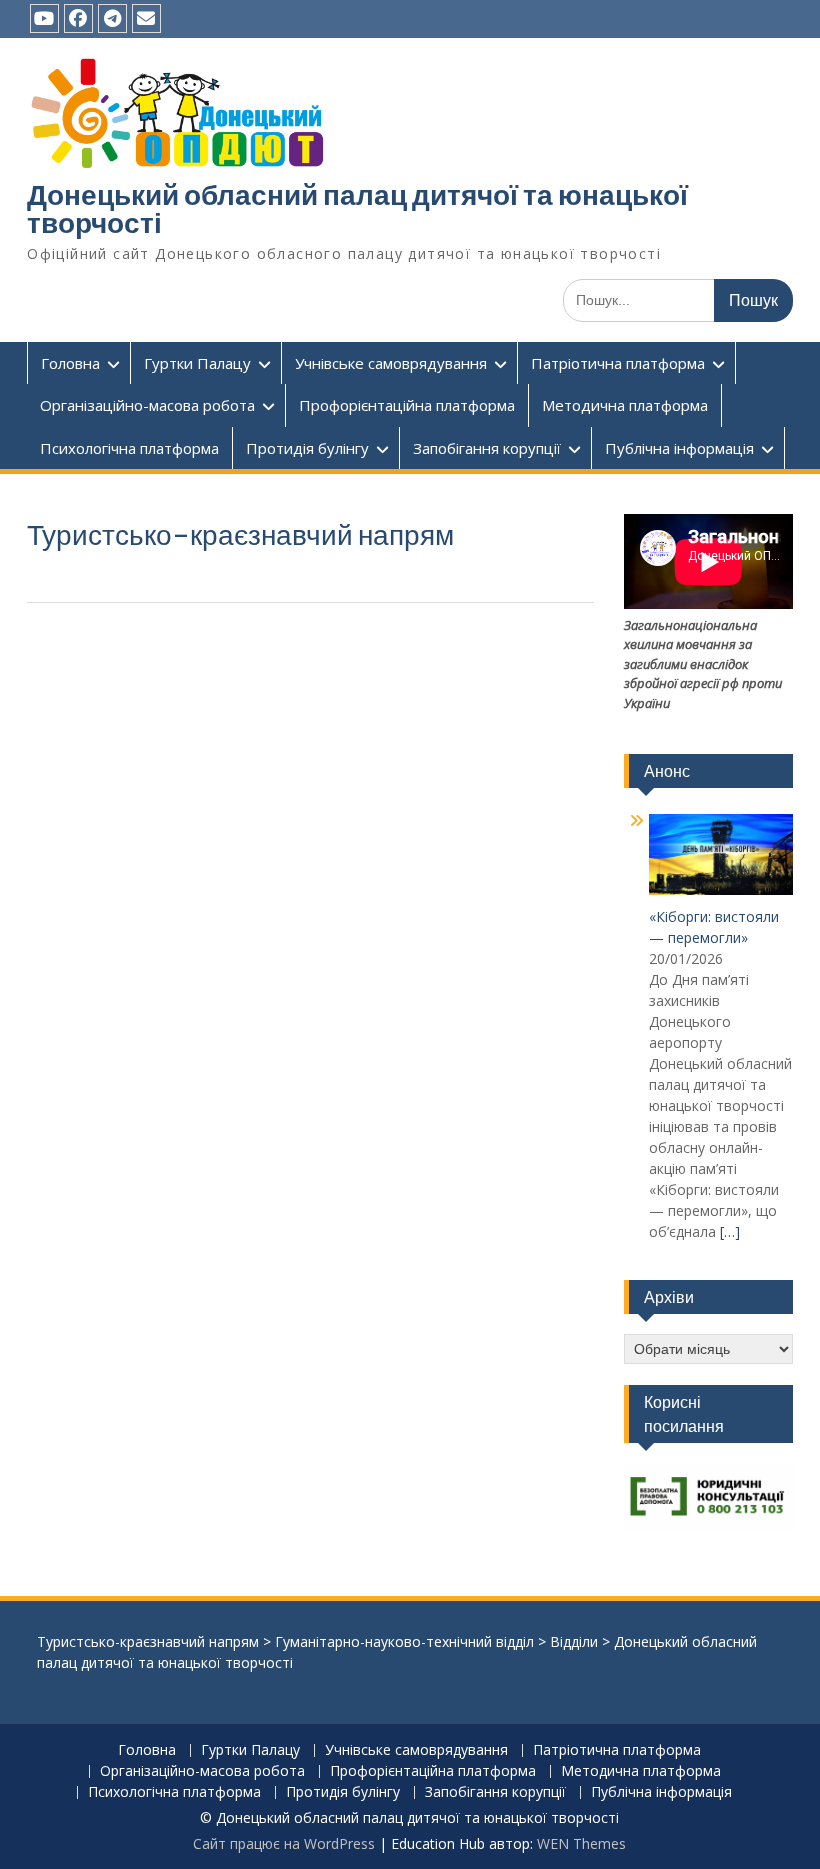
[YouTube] (44, 18)
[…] (730, 1231)
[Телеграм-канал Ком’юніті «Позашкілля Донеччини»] (112, 18)
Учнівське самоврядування (391, 363)
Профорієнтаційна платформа (407, 405)
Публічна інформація (679, 448)
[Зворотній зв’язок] (146, 18)
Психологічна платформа (129, 448)
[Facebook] (78, 18)
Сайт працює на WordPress (284, 1843)
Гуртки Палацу (197, 363)
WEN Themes (581, 1843)
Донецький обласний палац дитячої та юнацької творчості (357, 209)
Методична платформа (625, 405)
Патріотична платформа (618, 363)
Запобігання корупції (487, 448)
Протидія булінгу (307, 448)
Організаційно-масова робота (147, 405)
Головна (70, 363)
